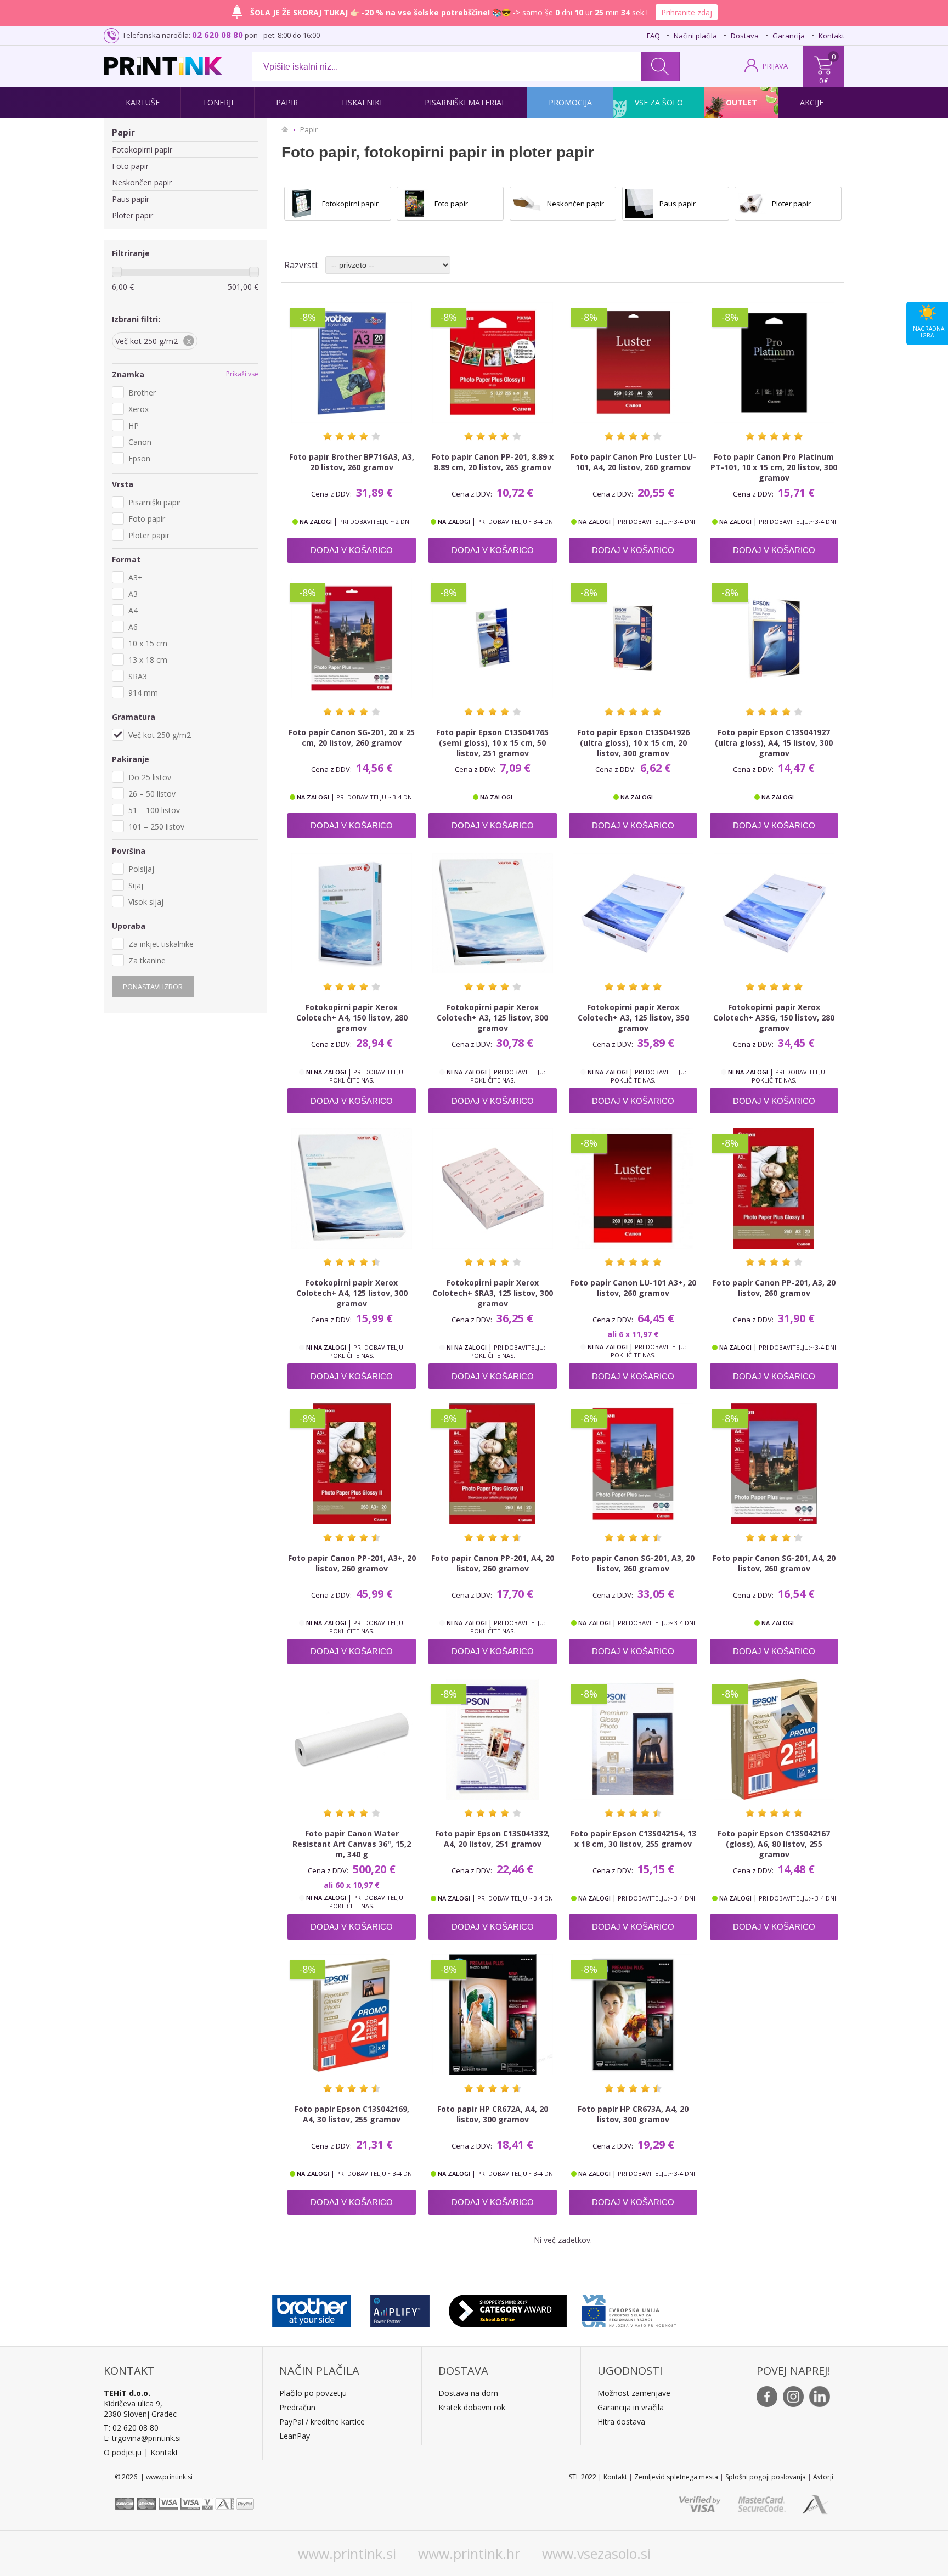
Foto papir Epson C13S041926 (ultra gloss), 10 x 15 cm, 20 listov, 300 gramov (633, 743)
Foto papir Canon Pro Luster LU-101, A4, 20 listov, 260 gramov (633, 462)
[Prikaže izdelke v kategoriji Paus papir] (640, 204)
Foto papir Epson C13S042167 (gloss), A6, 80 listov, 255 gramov (774, 1844)
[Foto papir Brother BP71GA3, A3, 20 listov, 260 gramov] (352, 363)
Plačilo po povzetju (313, 2393)
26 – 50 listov (152, 794)
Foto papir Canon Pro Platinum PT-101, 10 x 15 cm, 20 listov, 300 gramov (774, 467)
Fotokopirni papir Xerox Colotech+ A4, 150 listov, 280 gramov (352, 1018)
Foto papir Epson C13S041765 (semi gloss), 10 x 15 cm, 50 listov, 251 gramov (492, 743)
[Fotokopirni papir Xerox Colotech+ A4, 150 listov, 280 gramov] (352, 914)
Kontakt (831, 36)
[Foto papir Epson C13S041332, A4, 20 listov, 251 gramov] (493, 1739)
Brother (142, 393)
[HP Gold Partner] (400, 2308)
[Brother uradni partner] (311, 2308)
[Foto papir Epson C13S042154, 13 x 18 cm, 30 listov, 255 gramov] (633, 1739)
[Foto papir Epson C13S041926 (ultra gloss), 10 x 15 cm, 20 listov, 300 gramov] (633, 638)
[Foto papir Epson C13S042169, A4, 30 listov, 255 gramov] (352, 2015)
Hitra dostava (621, 2422)
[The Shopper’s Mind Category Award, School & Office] (508, 2308)
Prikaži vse (242, 374)
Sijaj (136, 885)
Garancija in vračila (631, 2407)
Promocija (570, 102)
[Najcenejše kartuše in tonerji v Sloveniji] (163, 66)
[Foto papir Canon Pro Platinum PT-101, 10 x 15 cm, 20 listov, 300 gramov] (774, 363)
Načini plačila (695, 36)
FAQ (653, 36)
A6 (133, 627)
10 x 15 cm (148, 643)
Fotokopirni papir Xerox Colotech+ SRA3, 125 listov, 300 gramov (493, 1293)
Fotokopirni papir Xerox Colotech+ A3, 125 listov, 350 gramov (633, 1018)
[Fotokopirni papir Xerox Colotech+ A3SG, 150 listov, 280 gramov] (774, 914)
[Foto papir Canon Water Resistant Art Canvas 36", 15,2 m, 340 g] (352, 1739)
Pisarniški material (465, 102)
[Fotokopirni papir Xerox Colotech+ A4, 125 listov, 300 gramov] (352, 1188)
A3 (133, 594)
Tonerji (218, 102)
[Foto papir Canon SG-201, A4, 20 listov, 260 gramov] (774, 1464)
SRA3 (138, 676)
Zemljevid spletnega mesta (676, 2477)
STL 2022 (583, 2477)
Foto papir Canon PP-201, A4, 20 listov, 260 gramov (493, 1563)
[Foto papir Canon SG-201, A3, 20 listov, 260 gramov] (633, 1464)
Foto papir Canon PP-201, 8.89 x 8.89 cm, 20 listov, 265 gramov (493, 462)
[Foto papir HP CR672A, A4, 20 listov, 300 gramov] (493, 2015)
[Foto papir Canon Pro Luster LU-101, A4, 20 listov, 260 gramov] (633, 363)
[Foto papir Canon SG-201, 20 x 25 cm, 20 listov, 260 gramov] (352, 638)
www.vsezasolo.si (596, 2554)
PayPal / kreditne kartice (322, 2422)
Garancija (789, 36)
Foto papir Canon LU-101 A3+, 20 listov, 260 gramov (633, 1288)
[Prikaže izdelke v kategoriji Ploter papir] (752, 204)
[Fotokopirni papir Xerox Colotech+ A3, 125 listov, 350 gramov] (633, 914)
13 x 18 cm (148, 660)
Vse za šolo (659, 102)
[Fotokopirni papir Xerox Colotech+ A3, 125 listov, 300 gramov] (493, 914)
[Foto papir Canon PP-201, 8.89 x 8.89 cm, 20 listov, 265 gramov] (493, 363)
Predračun (297, 2407)
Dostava (745, 36)
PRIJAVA (775, 66)
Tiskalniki (361, 102)
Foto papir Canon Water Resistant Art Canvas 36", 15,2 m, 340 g (352, 1844)
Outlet (741, 102)
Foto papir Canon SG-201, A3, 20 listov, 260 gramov (633, 1563)
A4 (133, 610)
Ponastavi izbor (153, 987)
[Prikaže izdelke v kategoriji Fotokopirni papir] (302, 204)
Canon (140, 442)
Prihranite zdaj (687, 12)
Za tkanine (147, 960)
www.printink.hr (469, 2554)
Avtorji (823, 2477)
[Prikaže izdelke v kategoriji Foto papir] (414, 204)
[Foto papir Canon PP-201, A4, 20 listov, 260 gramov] (493, 1464)
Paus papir (131, 199)
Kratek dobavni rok (472, 2407)
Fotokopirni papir (142, 150)
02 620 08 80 (218, 35)
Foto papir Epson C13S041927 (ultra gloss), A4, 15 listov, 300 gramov (774, 743)
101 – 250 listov (156, 827)
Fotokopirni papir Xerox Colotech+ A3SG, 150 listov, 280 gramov (774, 1018)
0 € (824, 81)
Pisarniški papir (155, 502)
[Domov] (287, 129)
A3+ (136, 577)
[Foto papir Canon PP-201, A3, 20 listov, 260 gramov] (774, 1188)
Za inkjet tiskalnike (161, 944)
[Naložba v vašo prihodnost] (629, 2308)
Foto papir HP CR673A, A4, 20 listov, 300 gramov (633, 2114)
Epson (139, 458)
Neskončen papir (142, 182)
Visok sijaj (146, 902)
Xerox (139, 409)
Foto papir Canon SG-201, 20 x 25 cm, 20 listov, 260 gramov (352, 737)
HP (134, 425)
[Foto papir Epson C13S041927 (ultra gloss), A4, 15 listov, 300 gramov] (774, 638)
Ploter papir (132, 215)
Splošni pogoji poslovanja (766, 2477)
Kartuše (143, 102)
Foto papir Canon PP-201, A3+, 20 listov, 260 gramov (352, 1563)
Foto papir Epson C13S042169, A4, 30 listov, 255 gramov (352, 2114)
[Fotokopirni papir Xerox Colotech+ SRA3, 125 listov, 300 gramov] (493, 1188)
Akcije (812, 102)
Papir (287, 102)
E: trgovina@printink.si (142, 2438)
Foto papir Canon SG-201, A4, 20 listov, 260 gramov (774, 1563)
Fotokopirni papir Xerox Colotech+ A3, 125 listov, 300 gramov (492, 1018)
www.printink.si (347, 2554)
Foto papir (130, 166)
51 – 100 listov (154, 810)
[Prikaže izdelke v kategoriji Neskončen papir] (527, 204)
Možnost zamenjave (634, 2393)
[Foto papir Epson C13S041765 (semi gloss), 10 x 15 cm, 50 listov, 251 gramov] (493, 638)
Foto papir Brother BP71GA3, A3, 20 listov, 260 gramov (352, 462)
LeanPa (293, 2436)
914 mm (143, 693)
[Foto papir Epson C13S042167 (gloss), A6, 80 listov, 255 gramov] (774, 1739)
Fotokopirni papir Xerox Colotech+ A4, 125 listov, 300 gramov (352, 1293)
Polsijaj (141, 869)
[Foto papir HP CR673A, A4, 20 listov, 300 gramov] (633, 2015)
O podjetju (123, 2452)
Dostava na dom (468, 2393)
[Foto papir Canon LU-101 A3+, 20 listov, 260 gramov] (633, 1188)
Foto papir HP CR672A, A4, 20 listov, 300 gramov (493, 2114)
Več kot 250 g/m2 (160, 735)
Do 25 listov (150, 777)
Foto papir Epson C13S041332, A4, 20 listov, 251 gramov (492, 1839)
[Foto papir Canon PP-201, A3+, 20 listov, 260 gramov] (352, 1464)
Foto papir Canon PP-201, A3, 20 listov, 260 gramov (774, 1288)
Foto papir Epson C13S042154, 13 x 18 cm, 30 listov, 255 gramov (633, 1839)
